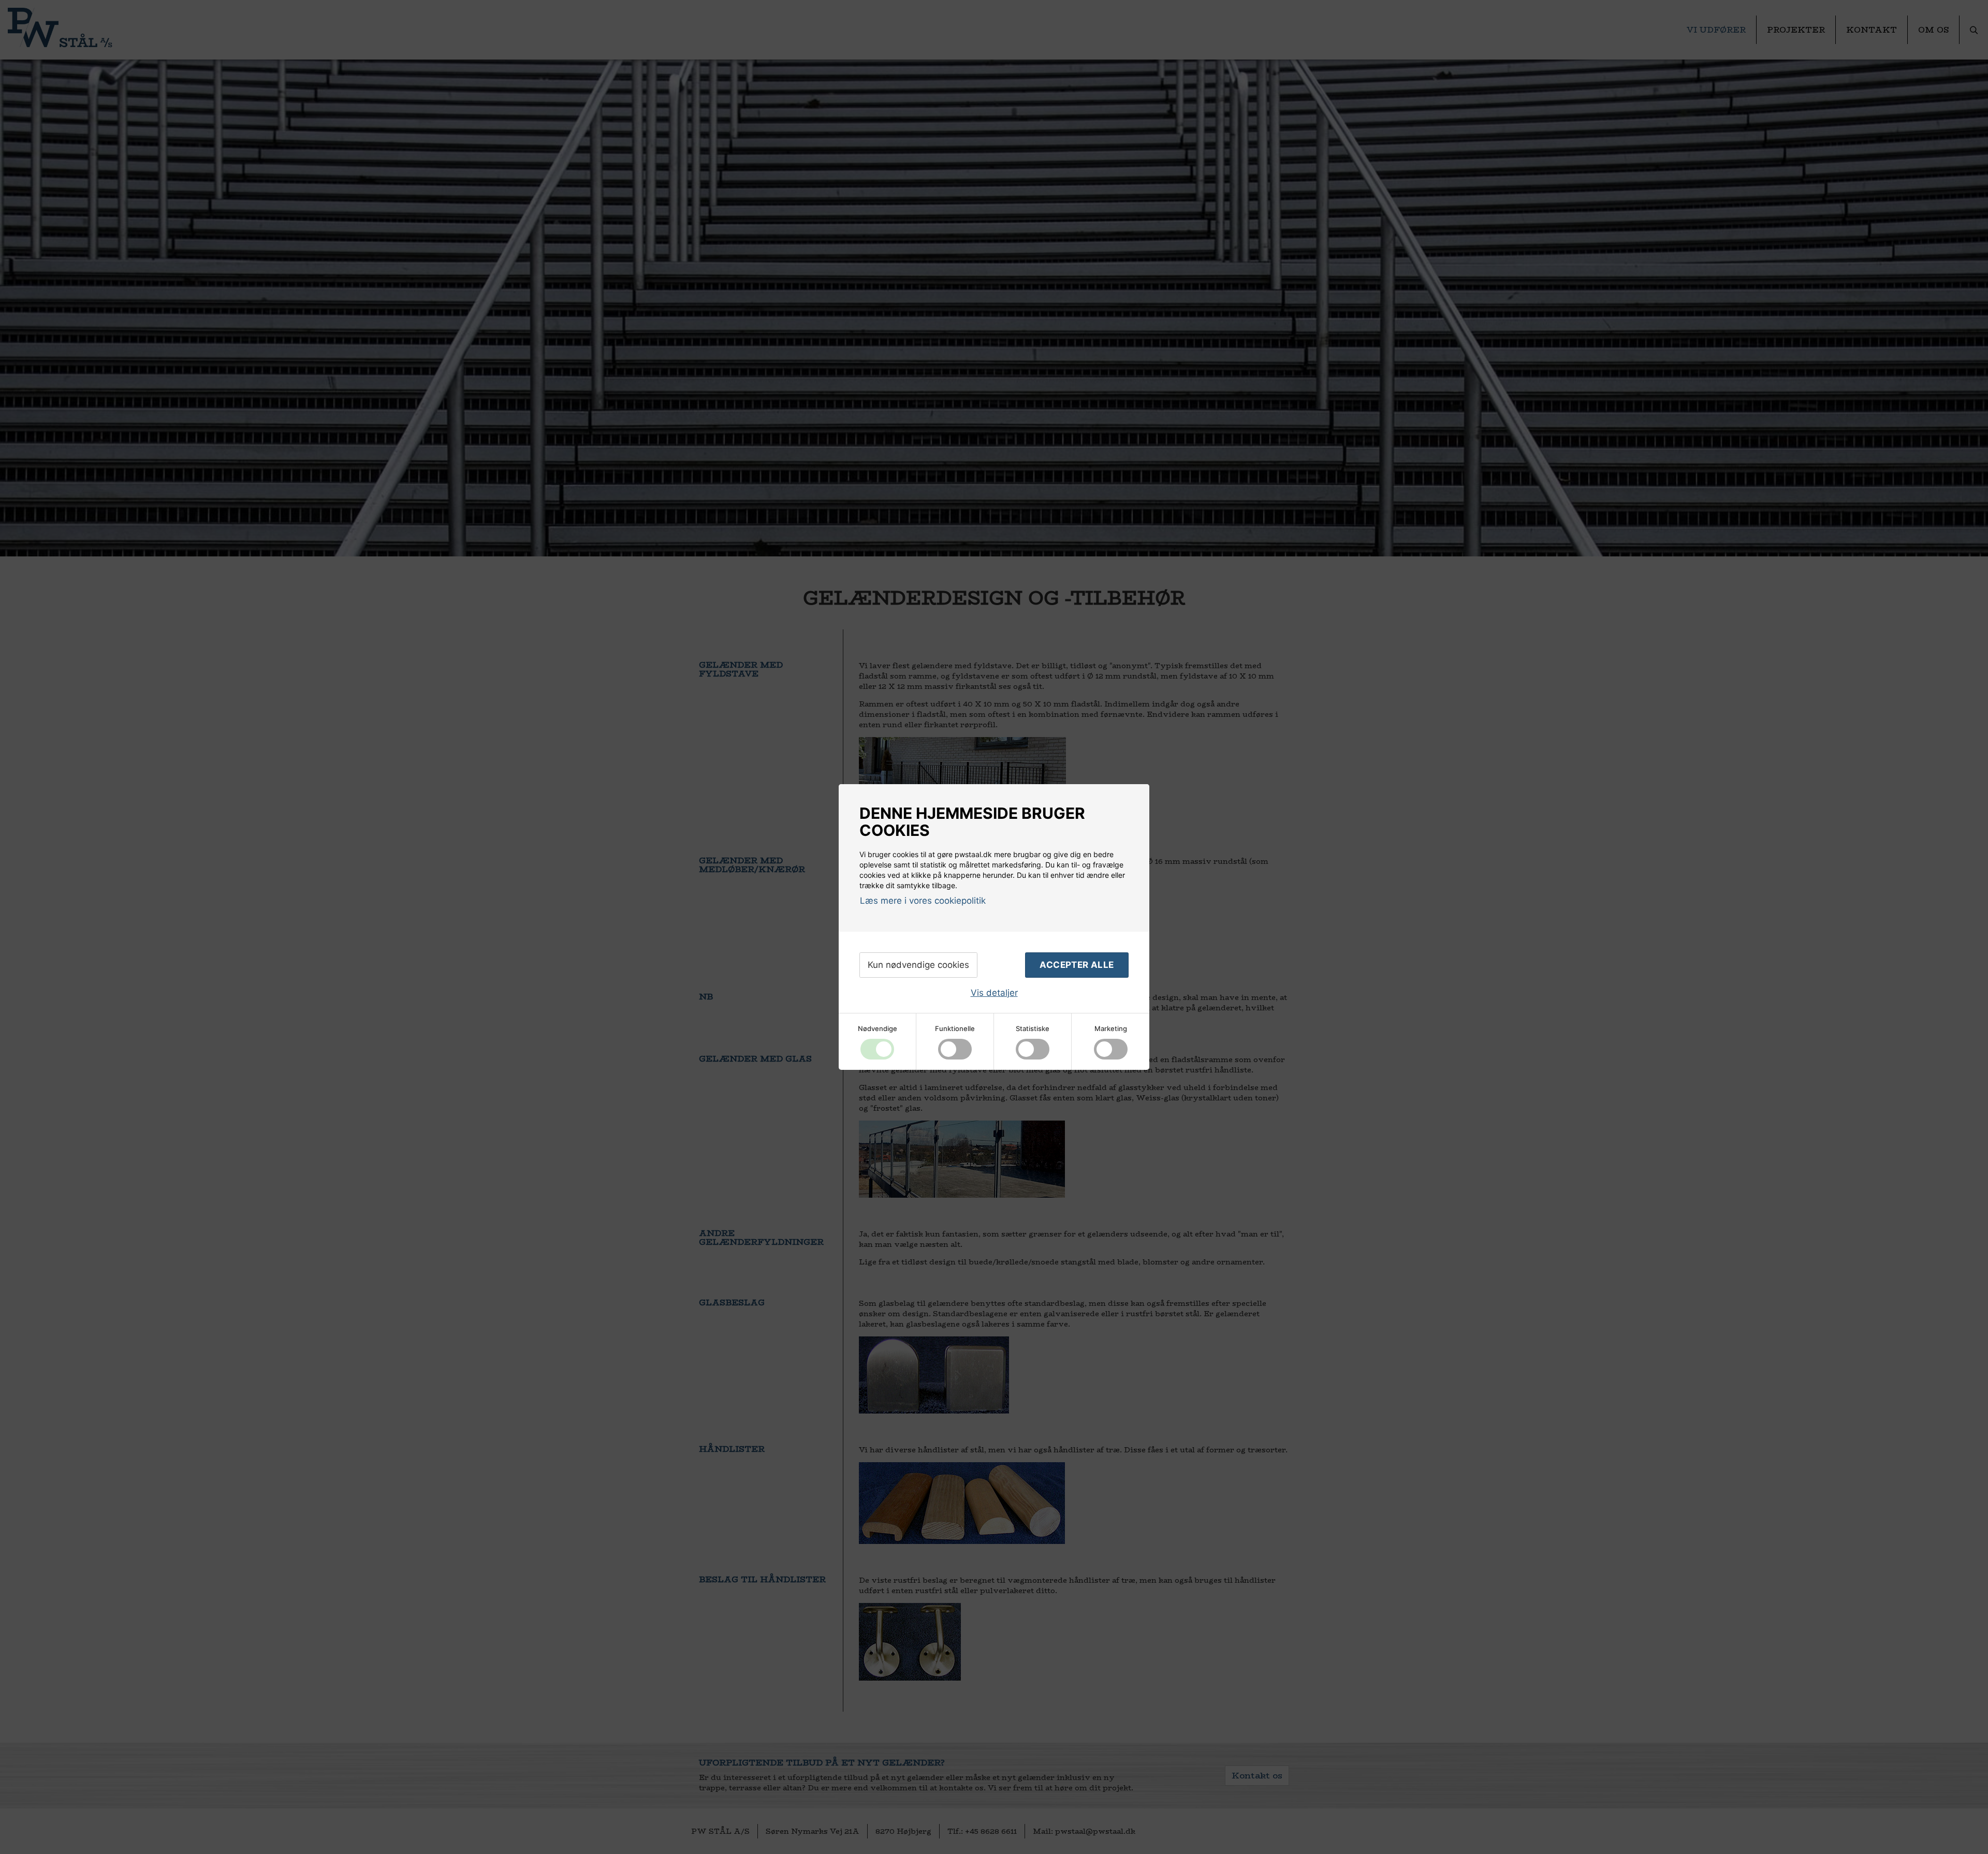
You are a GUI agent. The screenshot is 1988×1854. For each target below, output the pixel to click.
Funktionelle (955, 1028)
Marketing (1111, 1028)
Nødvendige (878, 1028)
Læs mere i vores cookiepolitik (923, 901)
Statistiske (1033, 1028)
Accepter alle (1077, 965)
